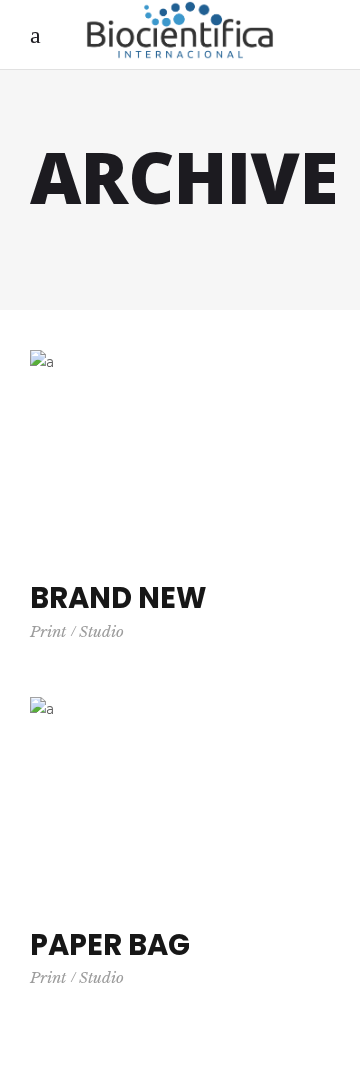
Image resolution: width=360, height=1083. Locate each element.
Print (48, 631)
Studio (101, 631)
